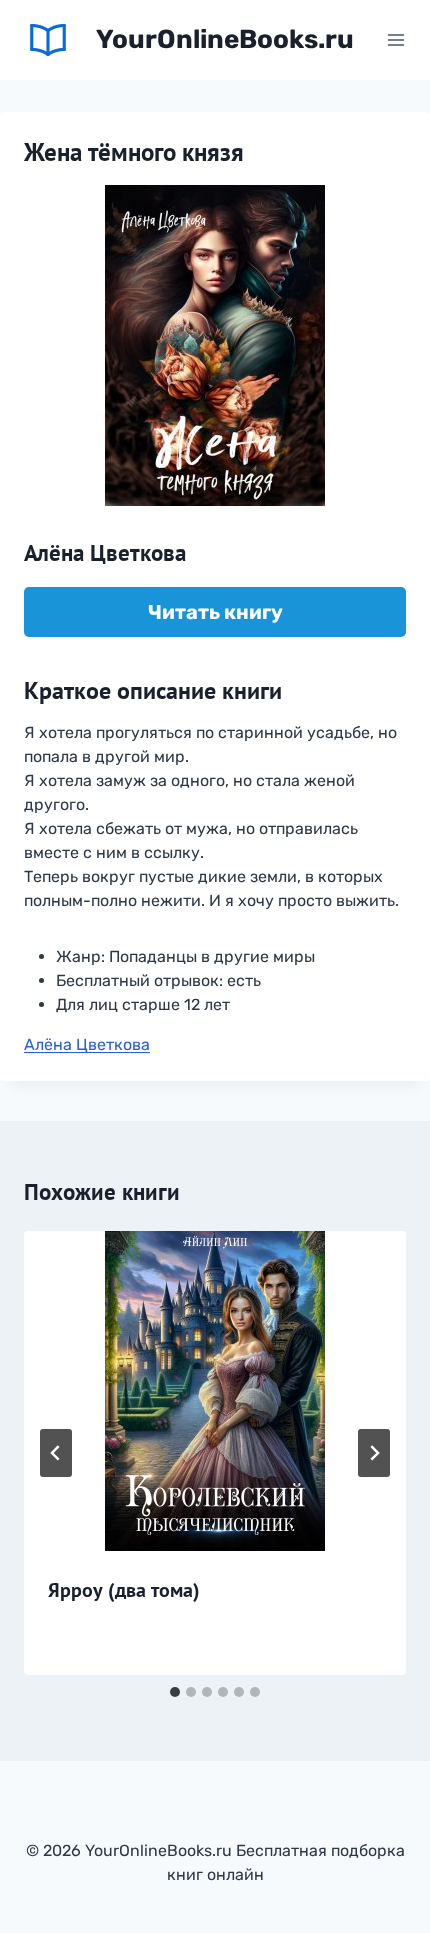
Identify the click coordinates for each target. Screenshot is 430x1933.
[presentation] (215, 1391)
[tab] (175, 1692)
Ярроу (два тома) (124, 1590)
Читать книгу (215, 612)
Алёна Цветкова (87, 1044)
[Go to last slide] (56, 1453)
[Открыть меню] (395, 39)
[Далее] (374, 1453)
